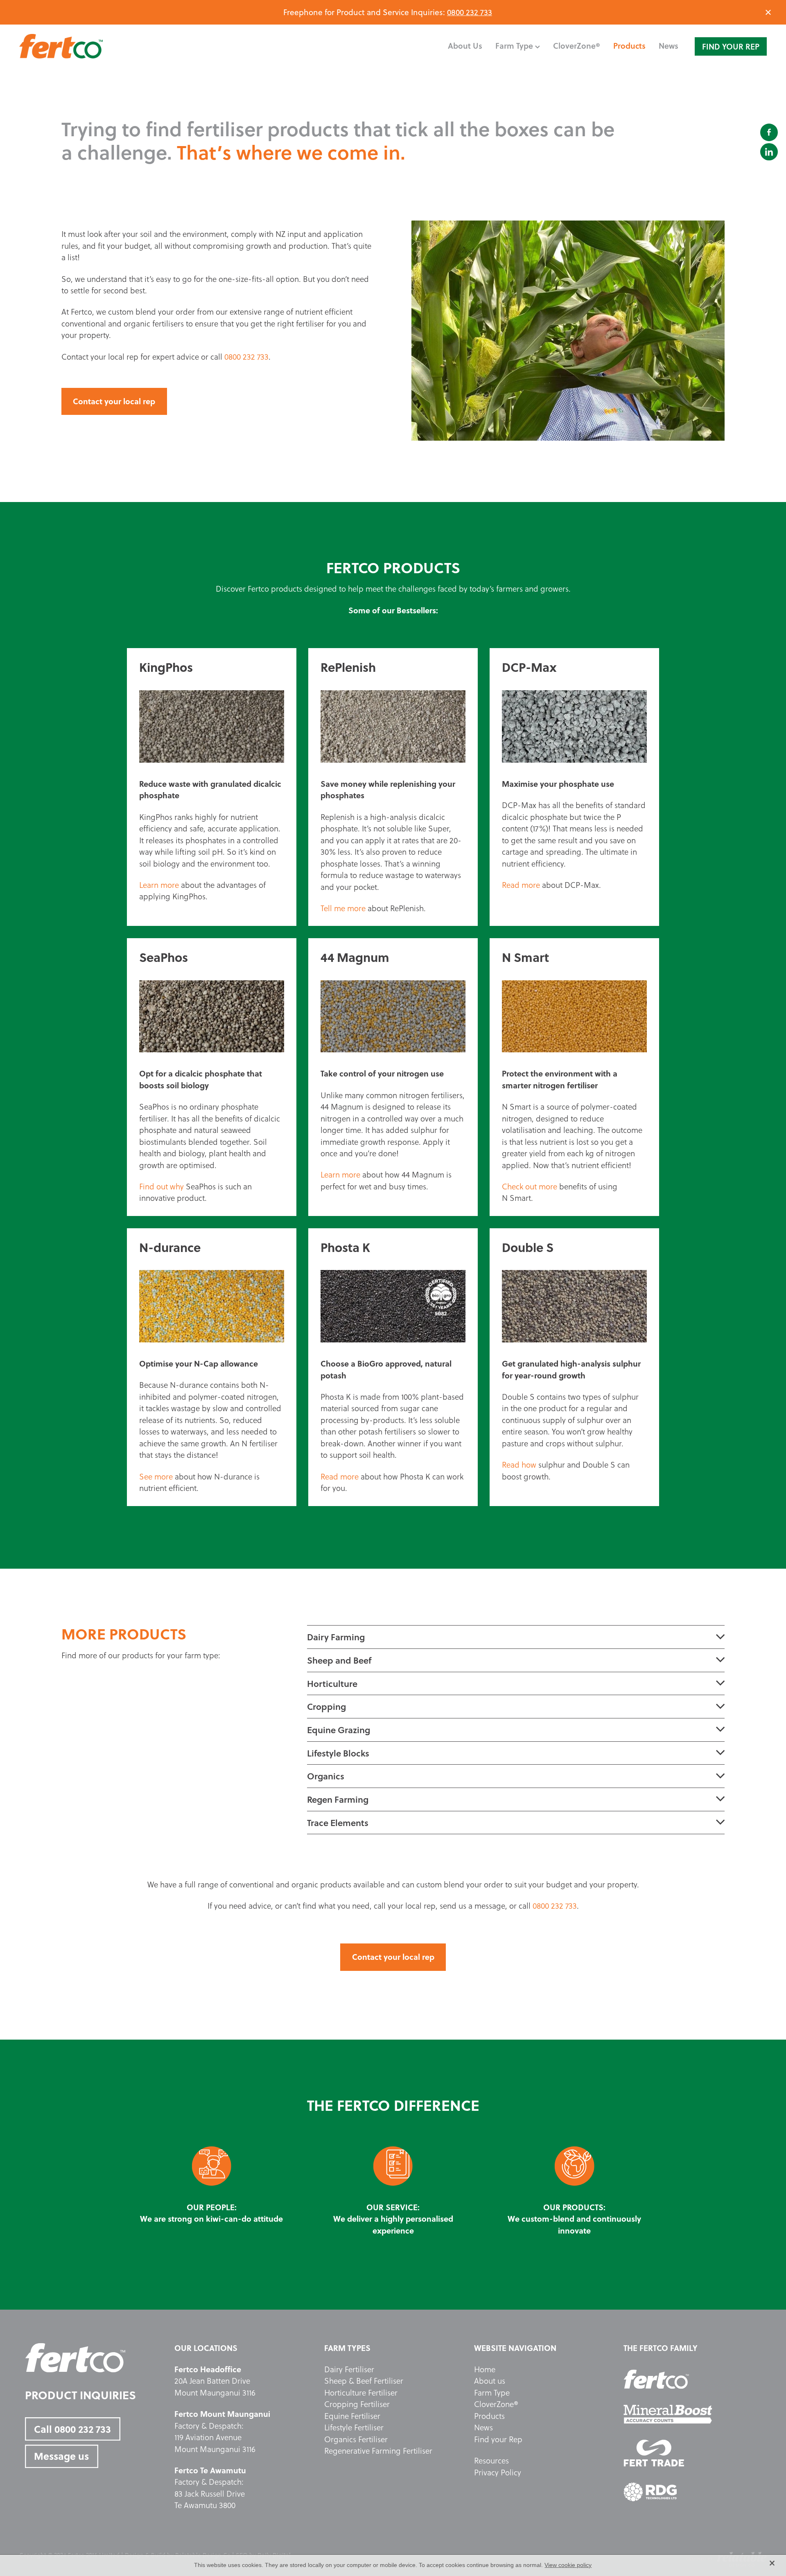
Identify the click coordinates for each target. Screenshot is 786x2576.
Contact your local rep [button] (114, 401)
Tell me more (343, 908)
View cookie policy (568, 2565)
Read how (519, 1465)
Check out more (530, 1187)
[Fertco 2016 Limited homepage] (94, 46)
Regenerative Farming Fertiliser (378, 2451)
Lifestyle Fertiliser (354, 2427)
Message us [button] (61, 2456)
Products (629, 46)
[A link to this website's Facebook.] (769, 132)
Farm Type (492, 2393)
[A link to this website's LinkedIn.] (769, 152)
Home (485, 2369)
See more (156, 1477)
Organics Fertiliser (356, 2439)
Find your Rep (498, 2439)
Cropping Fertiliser (357, 2404)
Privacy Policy (498, 2472)
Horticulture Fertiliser (361, 2393)
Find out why (161, 1187)
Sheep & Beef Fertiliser (364, 2381)
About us (490, 2381)
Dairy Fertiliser (349, 2369)
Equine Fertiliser (352, 2416)
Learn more (159, 885)
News (669, 46)
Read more (521, 885)
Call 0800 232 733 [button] (72, 2429)
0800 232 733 (470, 12)
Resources (491, 2461)
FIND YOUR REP (731, 46)
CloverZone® (577, 46)
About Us (465, 46)
